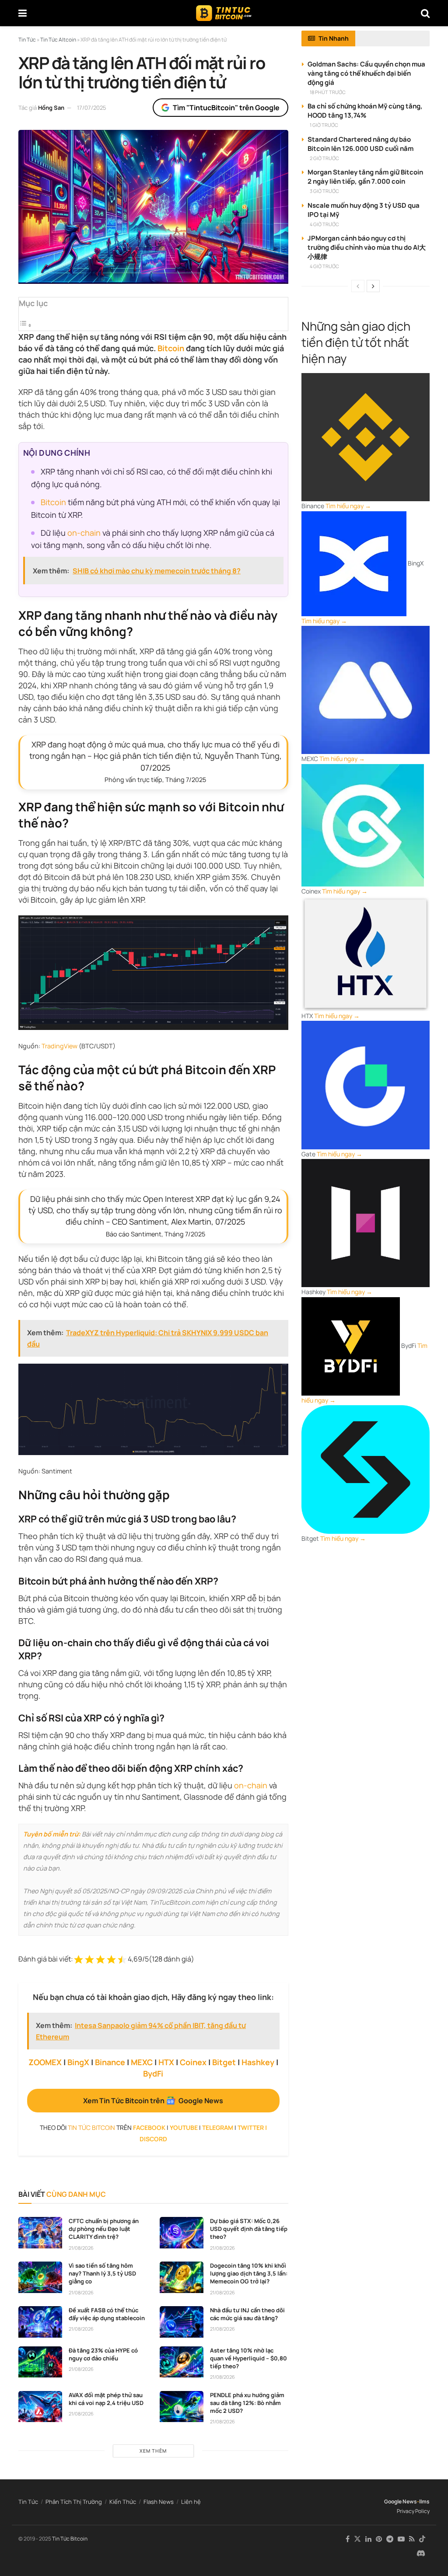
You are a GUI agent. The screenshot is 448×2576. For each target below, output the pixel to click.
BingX (78, 2062)
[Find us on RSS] (412, 2539)
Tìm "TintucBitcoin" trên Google (226, 108)
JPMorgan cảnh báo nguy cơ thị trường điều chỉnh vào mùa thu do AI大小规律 (367, 247)
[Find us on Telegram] (390, 2539)
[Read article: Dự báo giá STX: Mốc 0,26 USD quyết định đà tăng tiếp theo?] (182, 2233)
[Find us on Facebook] (348, 2539)
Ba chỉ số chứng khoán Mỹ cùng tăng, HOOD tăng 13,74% (365, 111)
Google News (401, 2501)
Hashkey (258, 2062)
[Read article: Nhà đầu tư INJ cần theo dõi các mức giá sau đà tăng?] (182, 2322)
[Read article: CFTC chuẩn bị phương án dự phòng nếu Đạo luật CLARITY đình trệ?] (40, 2233)
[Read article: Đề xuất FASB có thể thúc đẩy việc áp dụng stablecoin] (40, 2322)
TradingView (59, 1046)
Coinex (193, 2062)
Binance (110, 2062)
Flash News (159, 2502)
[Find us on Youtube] (401, 2539)
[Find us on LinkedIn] (368, 2539)
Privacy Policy (413, 2511)
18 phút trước (328, 92)
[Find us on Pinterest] (379, 2539)
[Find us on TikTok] (422, 2539)
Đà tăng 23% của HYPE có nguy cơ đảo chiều (103, 2354)
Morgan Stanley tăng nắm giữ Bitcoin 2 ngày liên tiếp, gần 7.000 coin (365, 177)
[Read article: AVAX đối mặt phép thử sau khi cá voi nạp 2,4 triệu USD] (40, 2407)
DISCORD (153, 2139)
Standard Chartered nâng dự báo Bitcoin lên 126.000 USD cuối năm (360, 144)
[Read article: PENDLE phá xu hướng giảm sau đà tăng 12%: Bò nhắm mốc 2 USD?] (182, 2407)
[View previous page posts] (358, 286)
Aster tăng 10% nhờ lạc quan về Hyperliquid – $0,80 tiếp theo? (248, 2358)
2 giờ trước (324, 158)
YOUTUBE (184, 2127)
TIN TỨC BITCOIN (91, 2127)
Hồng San (51, 108)
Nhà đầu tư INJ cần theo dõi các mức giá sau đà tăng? (247, 2314)
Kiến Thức (123, 2502)
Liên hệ (191, 2502)
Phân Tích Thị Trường (74, 2502)
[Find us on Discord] (421, 2554)
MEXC (142, 2062)
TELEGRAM (218, 2127)
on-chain (84, 533)
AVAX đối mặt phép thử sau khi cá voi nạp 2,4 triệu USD (106, 2399)
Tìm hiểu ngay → (348, 506)
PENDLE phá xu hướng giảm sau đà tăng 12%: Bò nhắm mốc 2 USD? (247, 2403)
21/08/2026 (81, 2248)
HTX (166, 2062)
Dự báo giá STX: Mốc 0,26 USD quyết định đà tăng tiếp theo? (249, 2229)
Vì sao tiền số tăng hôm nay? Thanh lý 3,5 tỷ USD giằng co (102, 2273)
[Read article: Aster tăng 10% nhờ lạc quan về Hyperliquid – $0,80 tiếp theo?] (182, 2362)
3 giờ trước (324, 191)
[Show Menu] (23, 13)
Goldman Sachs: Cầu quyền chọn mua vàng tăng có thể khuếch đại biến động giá (366, 73)
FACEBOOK (149, 2127)
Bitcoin (171, 348)
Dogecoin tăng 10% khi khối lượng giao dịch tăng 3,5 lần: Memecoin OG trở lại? (249, 2273)
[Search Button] (425, 13)
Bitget (224, 2062)
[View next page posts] (373, 286)
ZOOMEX (45, 2062)
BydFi (153, 2073)
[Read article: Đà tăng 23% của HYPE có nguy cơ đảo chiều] (40, 2362)
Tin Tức (28, 2502)
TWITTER (251, 2127)
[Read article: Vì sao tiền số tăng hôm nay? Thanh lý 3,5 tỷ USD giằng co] (40, 2277)
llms (424, 2501)
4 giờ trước (324, 224)
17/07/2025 (92, 108)
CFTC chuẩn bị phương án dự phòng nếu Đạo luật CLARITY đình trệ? (104, 2229)
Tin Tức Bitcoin (70, 2539)
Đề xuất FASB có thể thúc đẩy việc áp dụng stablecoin (107, 2314)
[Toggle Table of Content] (25, 325)
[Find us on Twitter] (357, 2539)
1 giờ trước (324, 125)
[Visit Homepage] (224, 13)
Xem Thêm (153, 2451)
